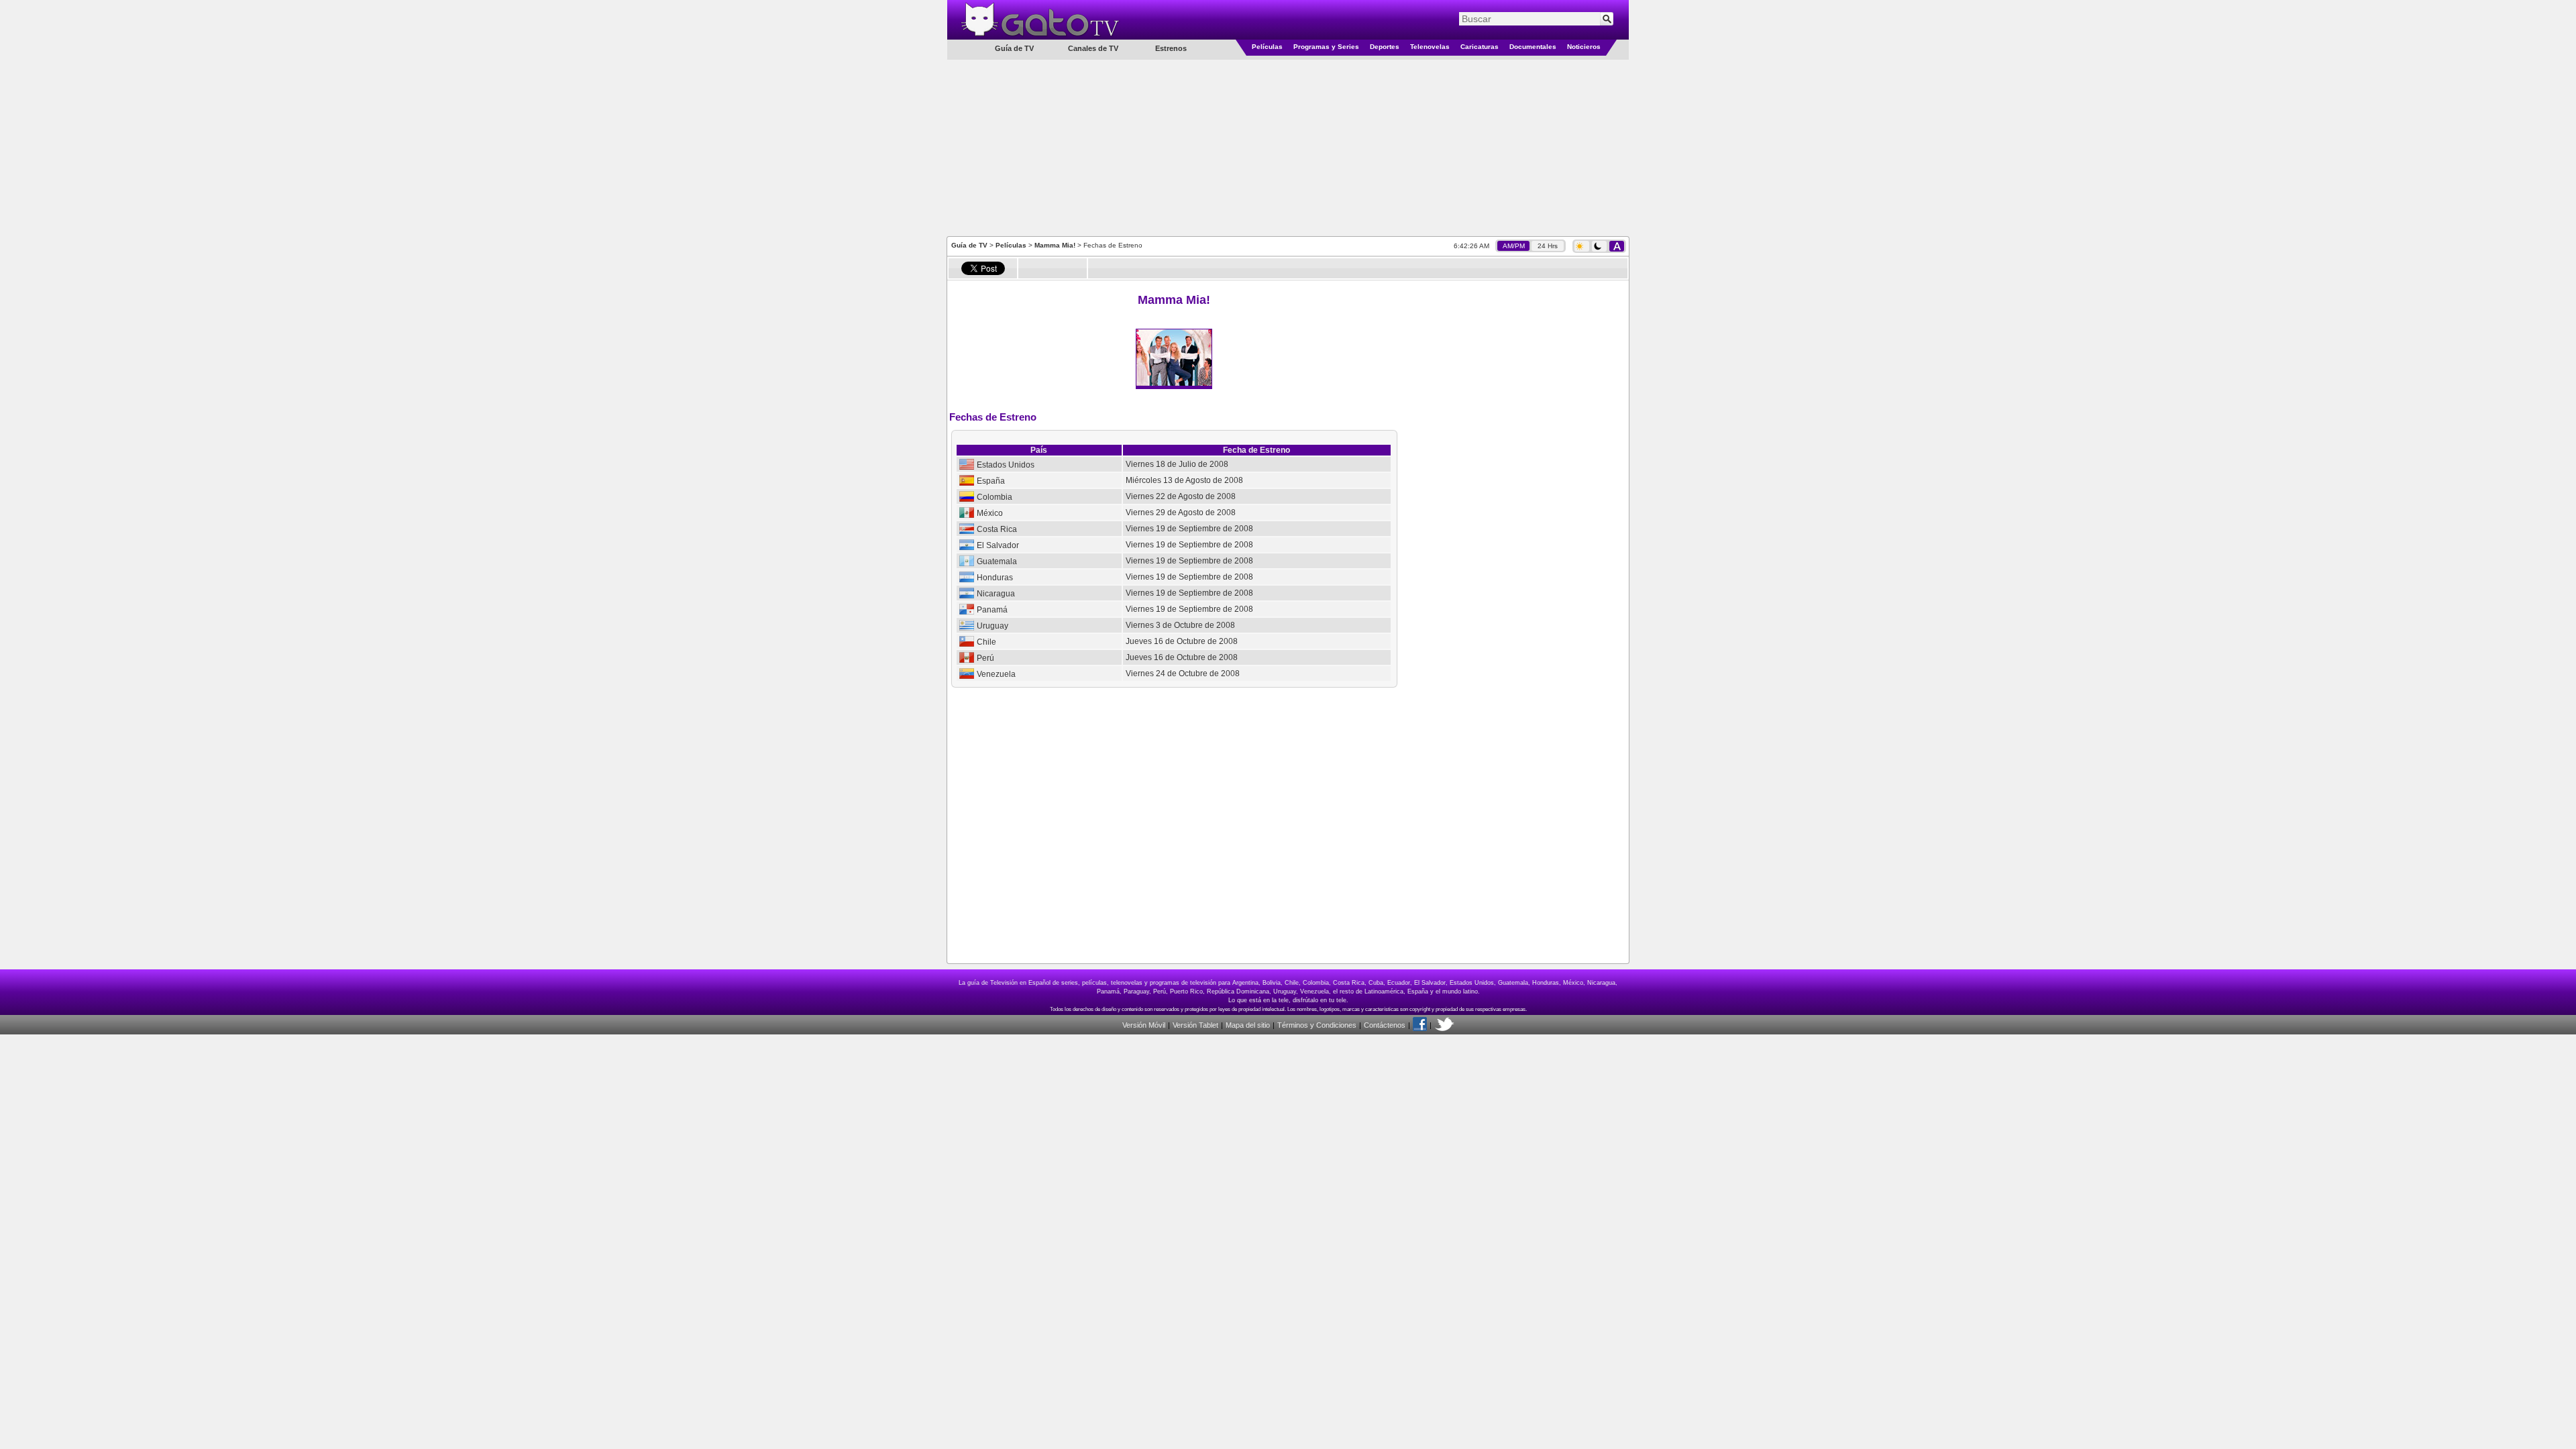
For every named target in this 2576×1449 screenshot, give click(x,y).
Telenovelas (1430, 47)
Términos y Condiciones (1317, 1025)
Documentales (1533, 47)
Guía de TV (969, 245)
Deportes (1385, 47)
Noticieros (1584, 47)
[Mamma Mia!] (1174, 383)
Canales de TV (1093, 48)
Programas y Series (1326, 47)
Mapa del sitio (1248, 1025)
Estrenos (1171, 48)
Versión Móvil (1144, 1025)
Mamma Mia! (1056, 245)
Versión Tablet (1195, 1025)
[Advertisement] (1288, 147)
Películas (1267, 47)
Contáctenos (1385, 1025)
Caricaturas (1480, 47)
